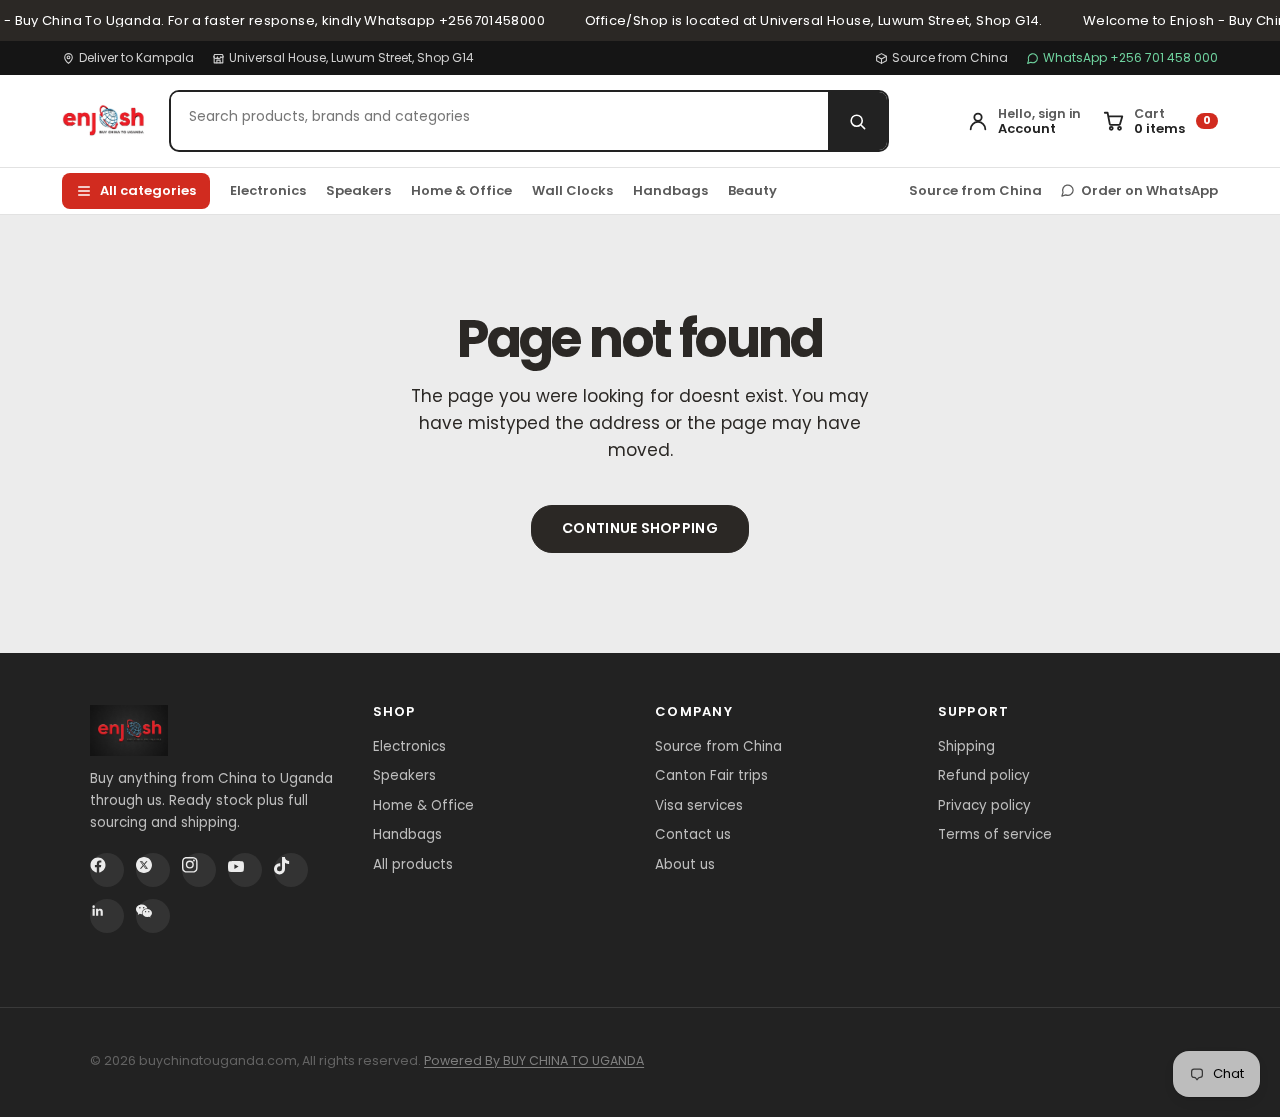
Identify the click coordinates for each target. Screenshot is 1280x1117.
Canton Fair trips (711, 775)
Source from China (950, 57)
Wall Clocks (572, 190)
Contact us (693, 834)
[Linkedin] (107, 916)
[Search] (857, 121)
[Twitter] (153, 870)
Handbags (670, 190)
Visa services (699, 805)
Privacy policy (984, 805)
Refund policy (984, 775)
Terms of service (995, 834)
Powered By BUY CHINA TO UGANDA (534, 1060)
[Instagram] (199, 870)
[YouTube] (245, 870)
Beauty (752, 190)
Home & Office (461, 190)
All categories (148, 190)
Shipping (966, 746)
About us (685, 864)
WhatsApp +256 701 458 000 (1130, 57)
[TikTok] (291, 870)
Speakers (358, 190)
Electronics (268, 190)
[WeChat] (153, 916)
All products (413, 864)
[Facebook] (107, 870)
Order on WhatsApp (1149, 190)
